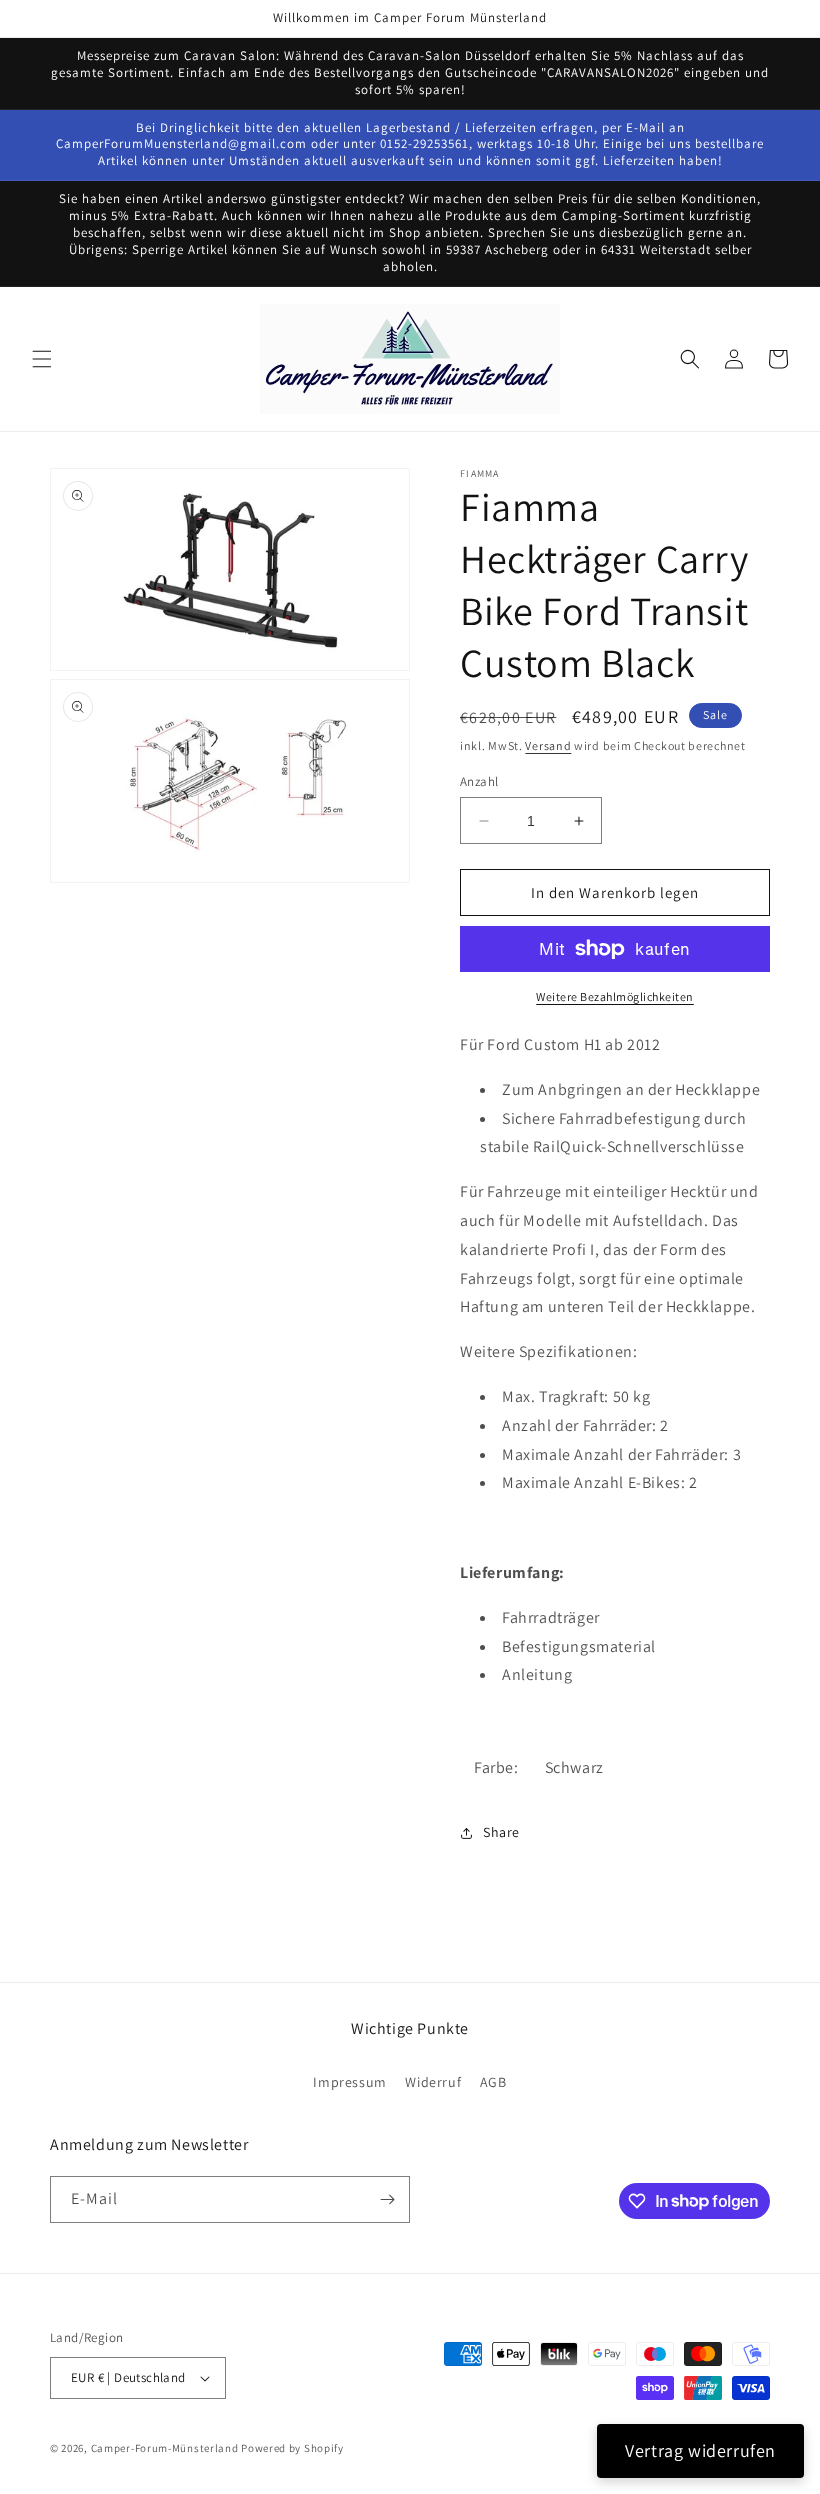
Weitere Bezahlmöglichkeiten (615, 996)
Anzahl (479, 781)
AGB (493, 2082)
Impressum (349, 2082)
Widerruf (433, 2082)
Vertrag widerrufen (700, 2450)
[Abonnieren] (387, 2199)
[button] (42, 359)
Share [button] (501, 1832)
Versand (548, 745)
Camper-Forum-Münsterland (165, 2448)
